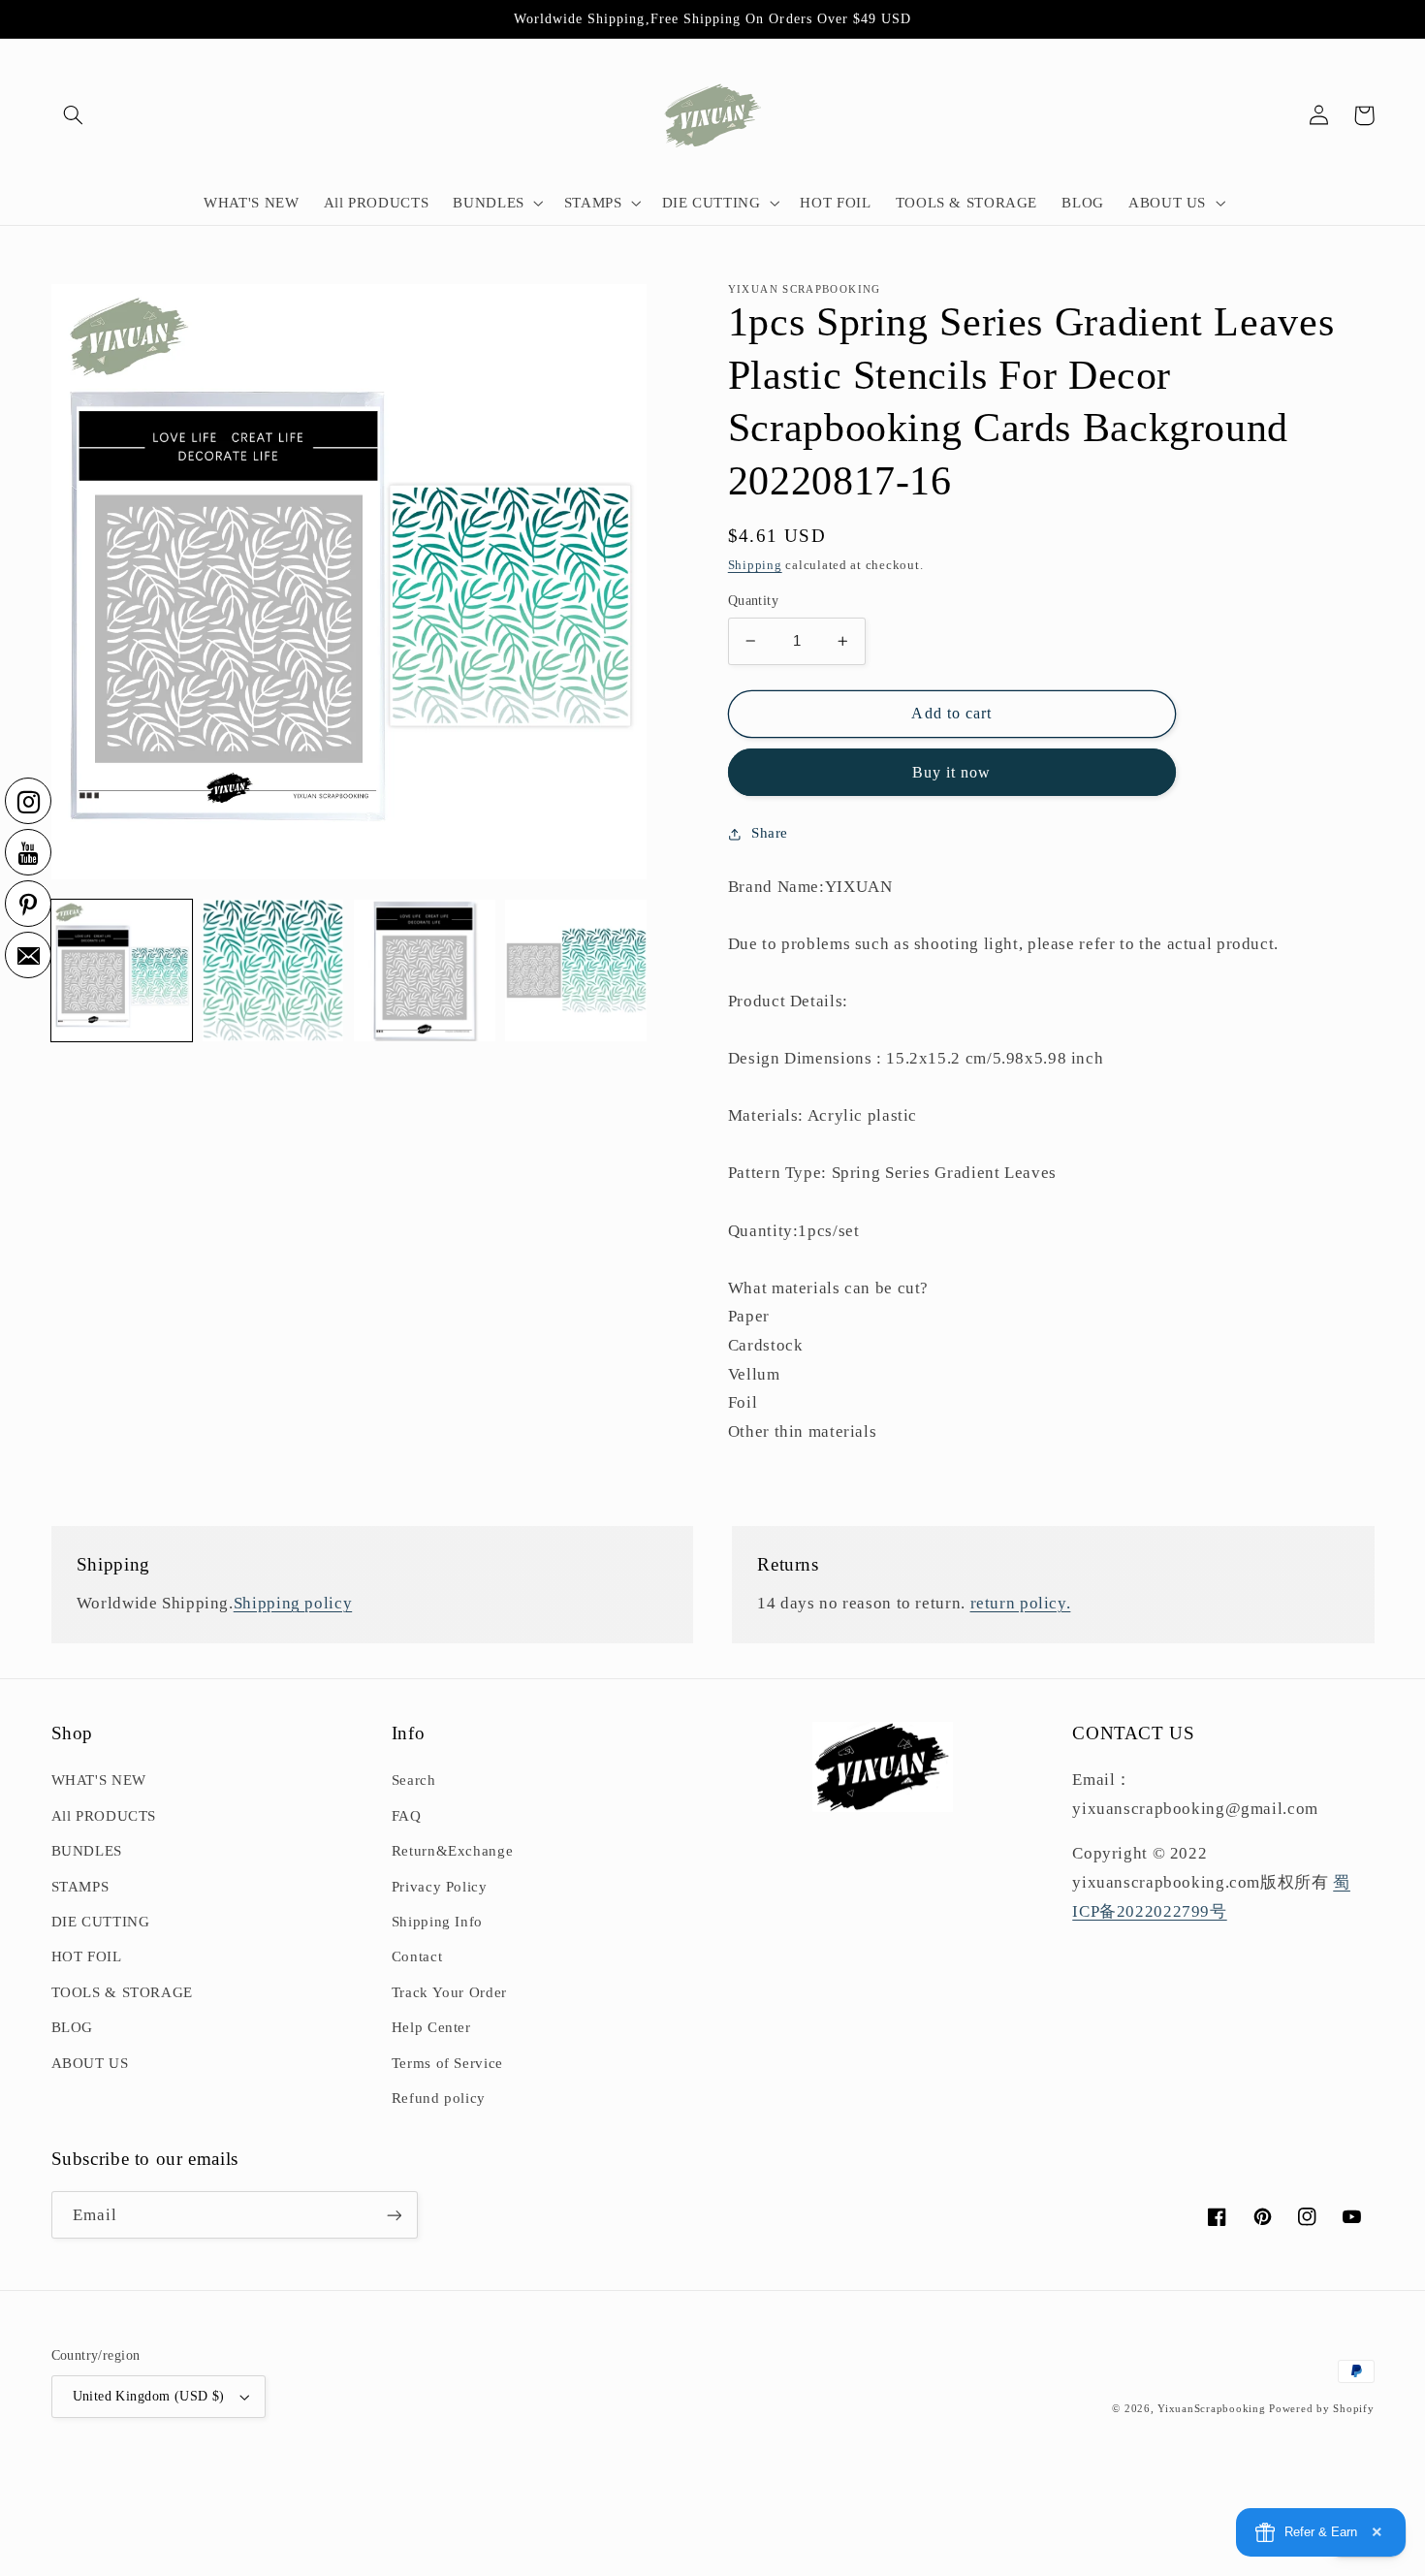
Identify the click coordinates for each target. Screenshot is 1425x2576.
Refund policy (439, 2098)
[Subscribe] (394, 2215)
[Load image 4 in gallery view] (576, 970)
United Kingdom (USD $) (149, 2396)
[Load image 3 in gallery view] (425, 970)
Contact (417, 1956)
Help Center (431, 2027)
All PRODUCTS (104, 1816)
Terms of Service (447, 2063)
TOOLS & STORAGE (122, 1992)
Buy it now (952, 772)
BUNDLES (87, 1851)
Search (414, 1780)
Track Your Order (449, 1992)
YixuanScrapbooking (1211, 2409)
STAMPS (80, 1887)
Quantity (753, 601)
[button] (74, 115)
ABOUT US (90, 2063)
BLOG (73, 2027)
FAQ (407, 1816)
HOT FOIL (87, 1956)
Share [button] (770, 833)
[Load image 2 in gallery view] (273, 970)
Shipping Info (437, 1922)
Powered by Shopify (1321, 2409)
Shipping (755, 565)
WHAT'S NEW (99, 1780)
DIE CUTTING (101, 1922)
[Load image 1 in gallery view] (122, 970)
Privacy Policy (440, 1887)
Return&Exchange (452, 1851)
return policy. (1021, 1603)
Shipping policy (293, 1603)
